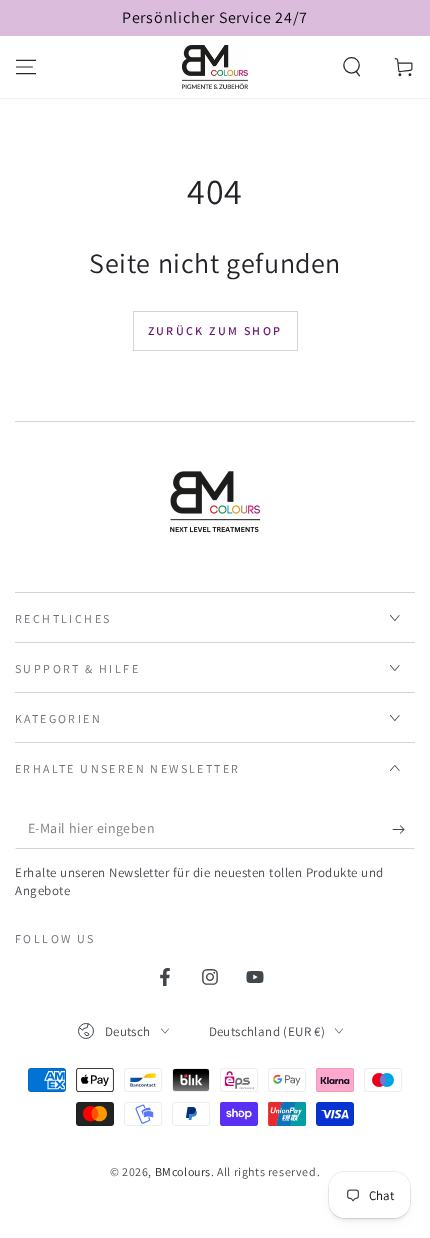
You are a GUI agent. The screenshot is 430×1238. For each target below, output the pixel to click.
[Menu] (26, 67)
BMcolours (183, 1171)
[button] (352, 67)
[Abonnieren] (403, 829)
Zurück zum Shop (215, 330)
